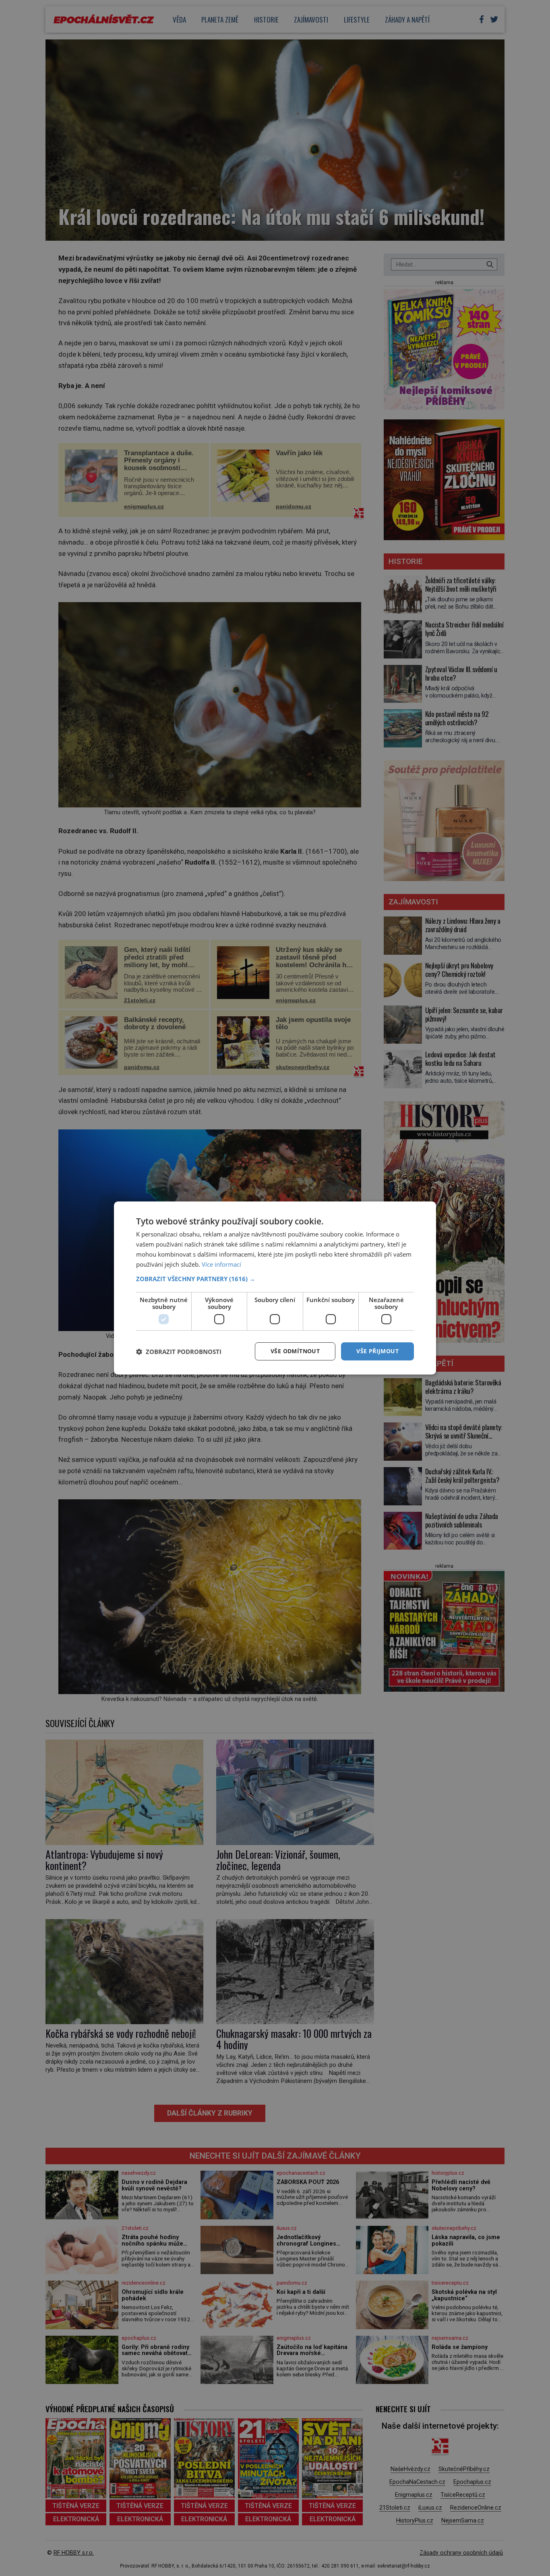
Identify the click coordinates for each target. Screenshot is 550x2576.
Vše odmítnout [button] (295, 1351)
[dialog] (275, 1288)
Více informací (221, 1264)
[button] (275, 1279)
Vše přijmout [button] (377, 1351)
